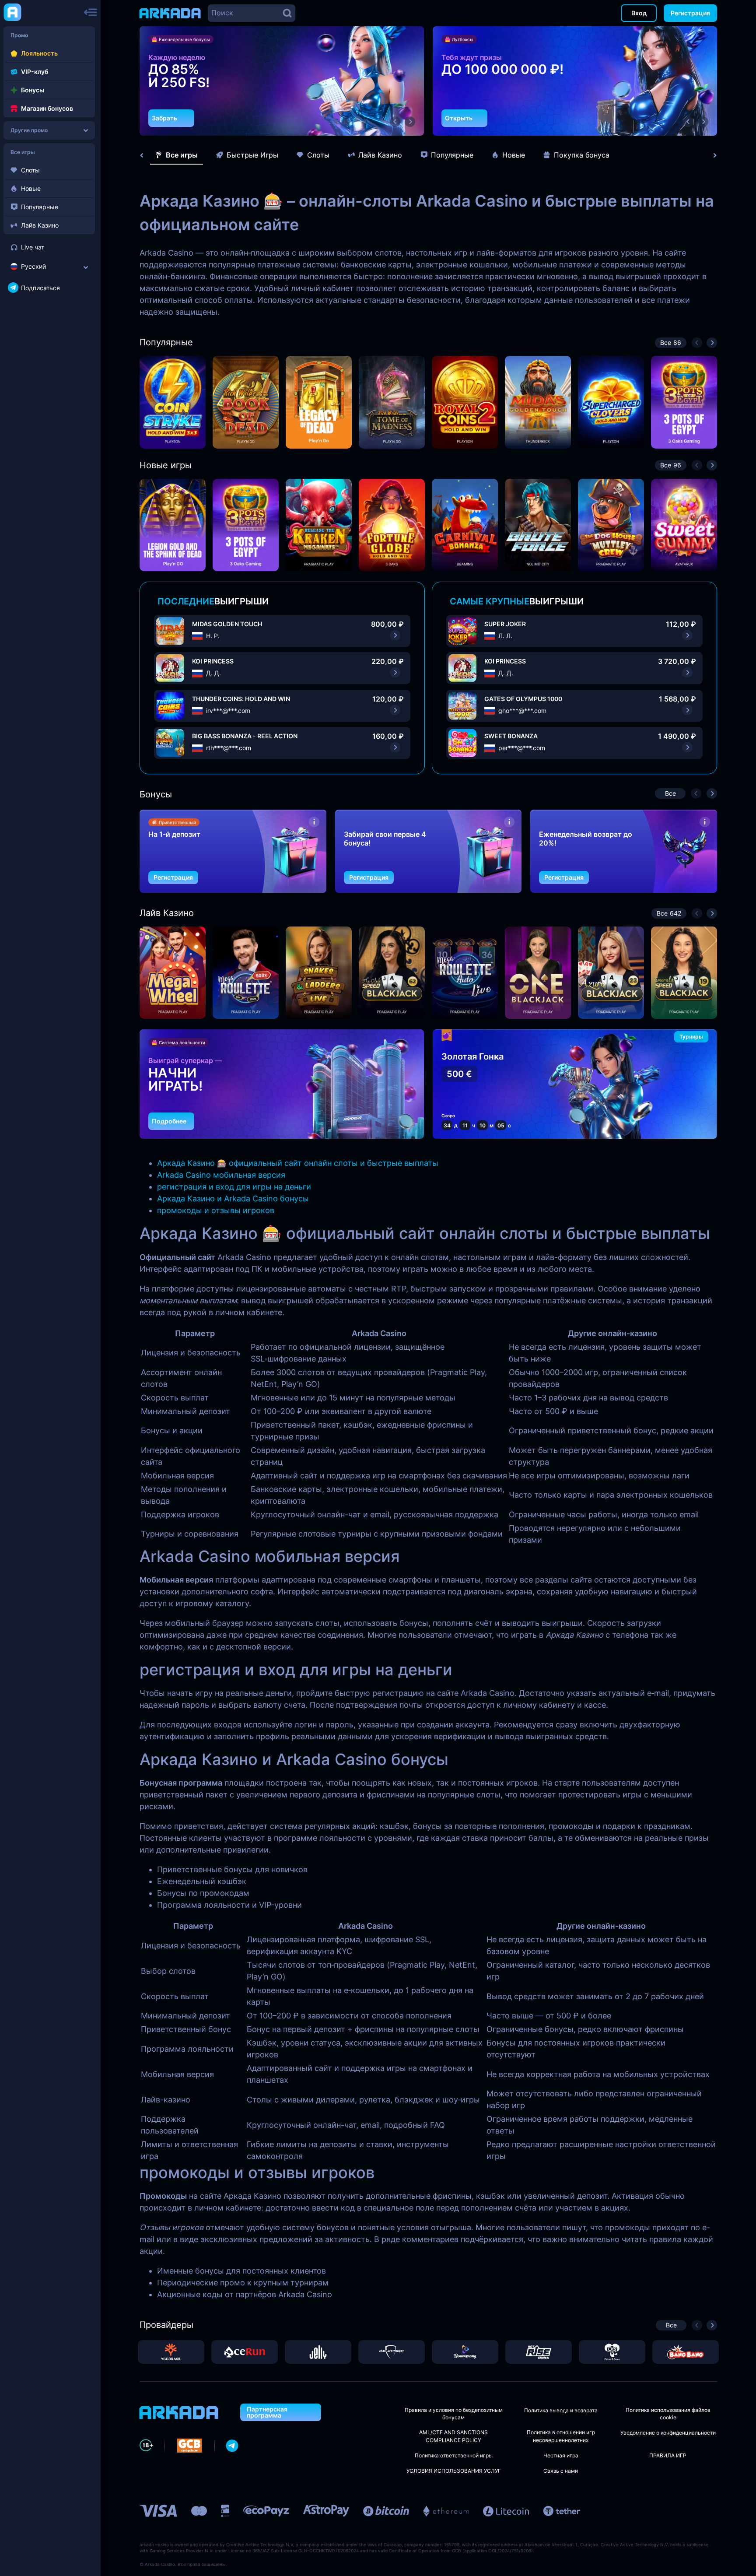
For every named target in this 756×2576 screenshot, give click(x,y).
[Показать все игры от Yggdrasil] (171, 2352)
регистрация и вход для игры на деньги (234, 1187)
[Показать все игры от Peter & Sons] (612, 2352)
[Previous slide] (146, 155)
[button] (395, 122)
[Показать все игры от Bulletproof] (392, 2352)
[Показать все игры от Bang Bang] (686, 2352)
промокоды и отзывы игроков (216, 1210)
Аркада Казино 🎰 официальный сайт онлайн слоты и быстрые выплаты (298, 1163)
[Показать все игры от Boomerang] (465, 2352)
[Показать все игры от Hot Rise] (539, 2352)
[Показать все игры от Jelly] (318, 2352)
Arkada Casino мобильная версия (221, 1175)
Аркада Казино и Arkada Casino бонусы (233, 1199)
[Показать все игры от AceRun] (245, 2352)
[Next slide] (710, 155)
